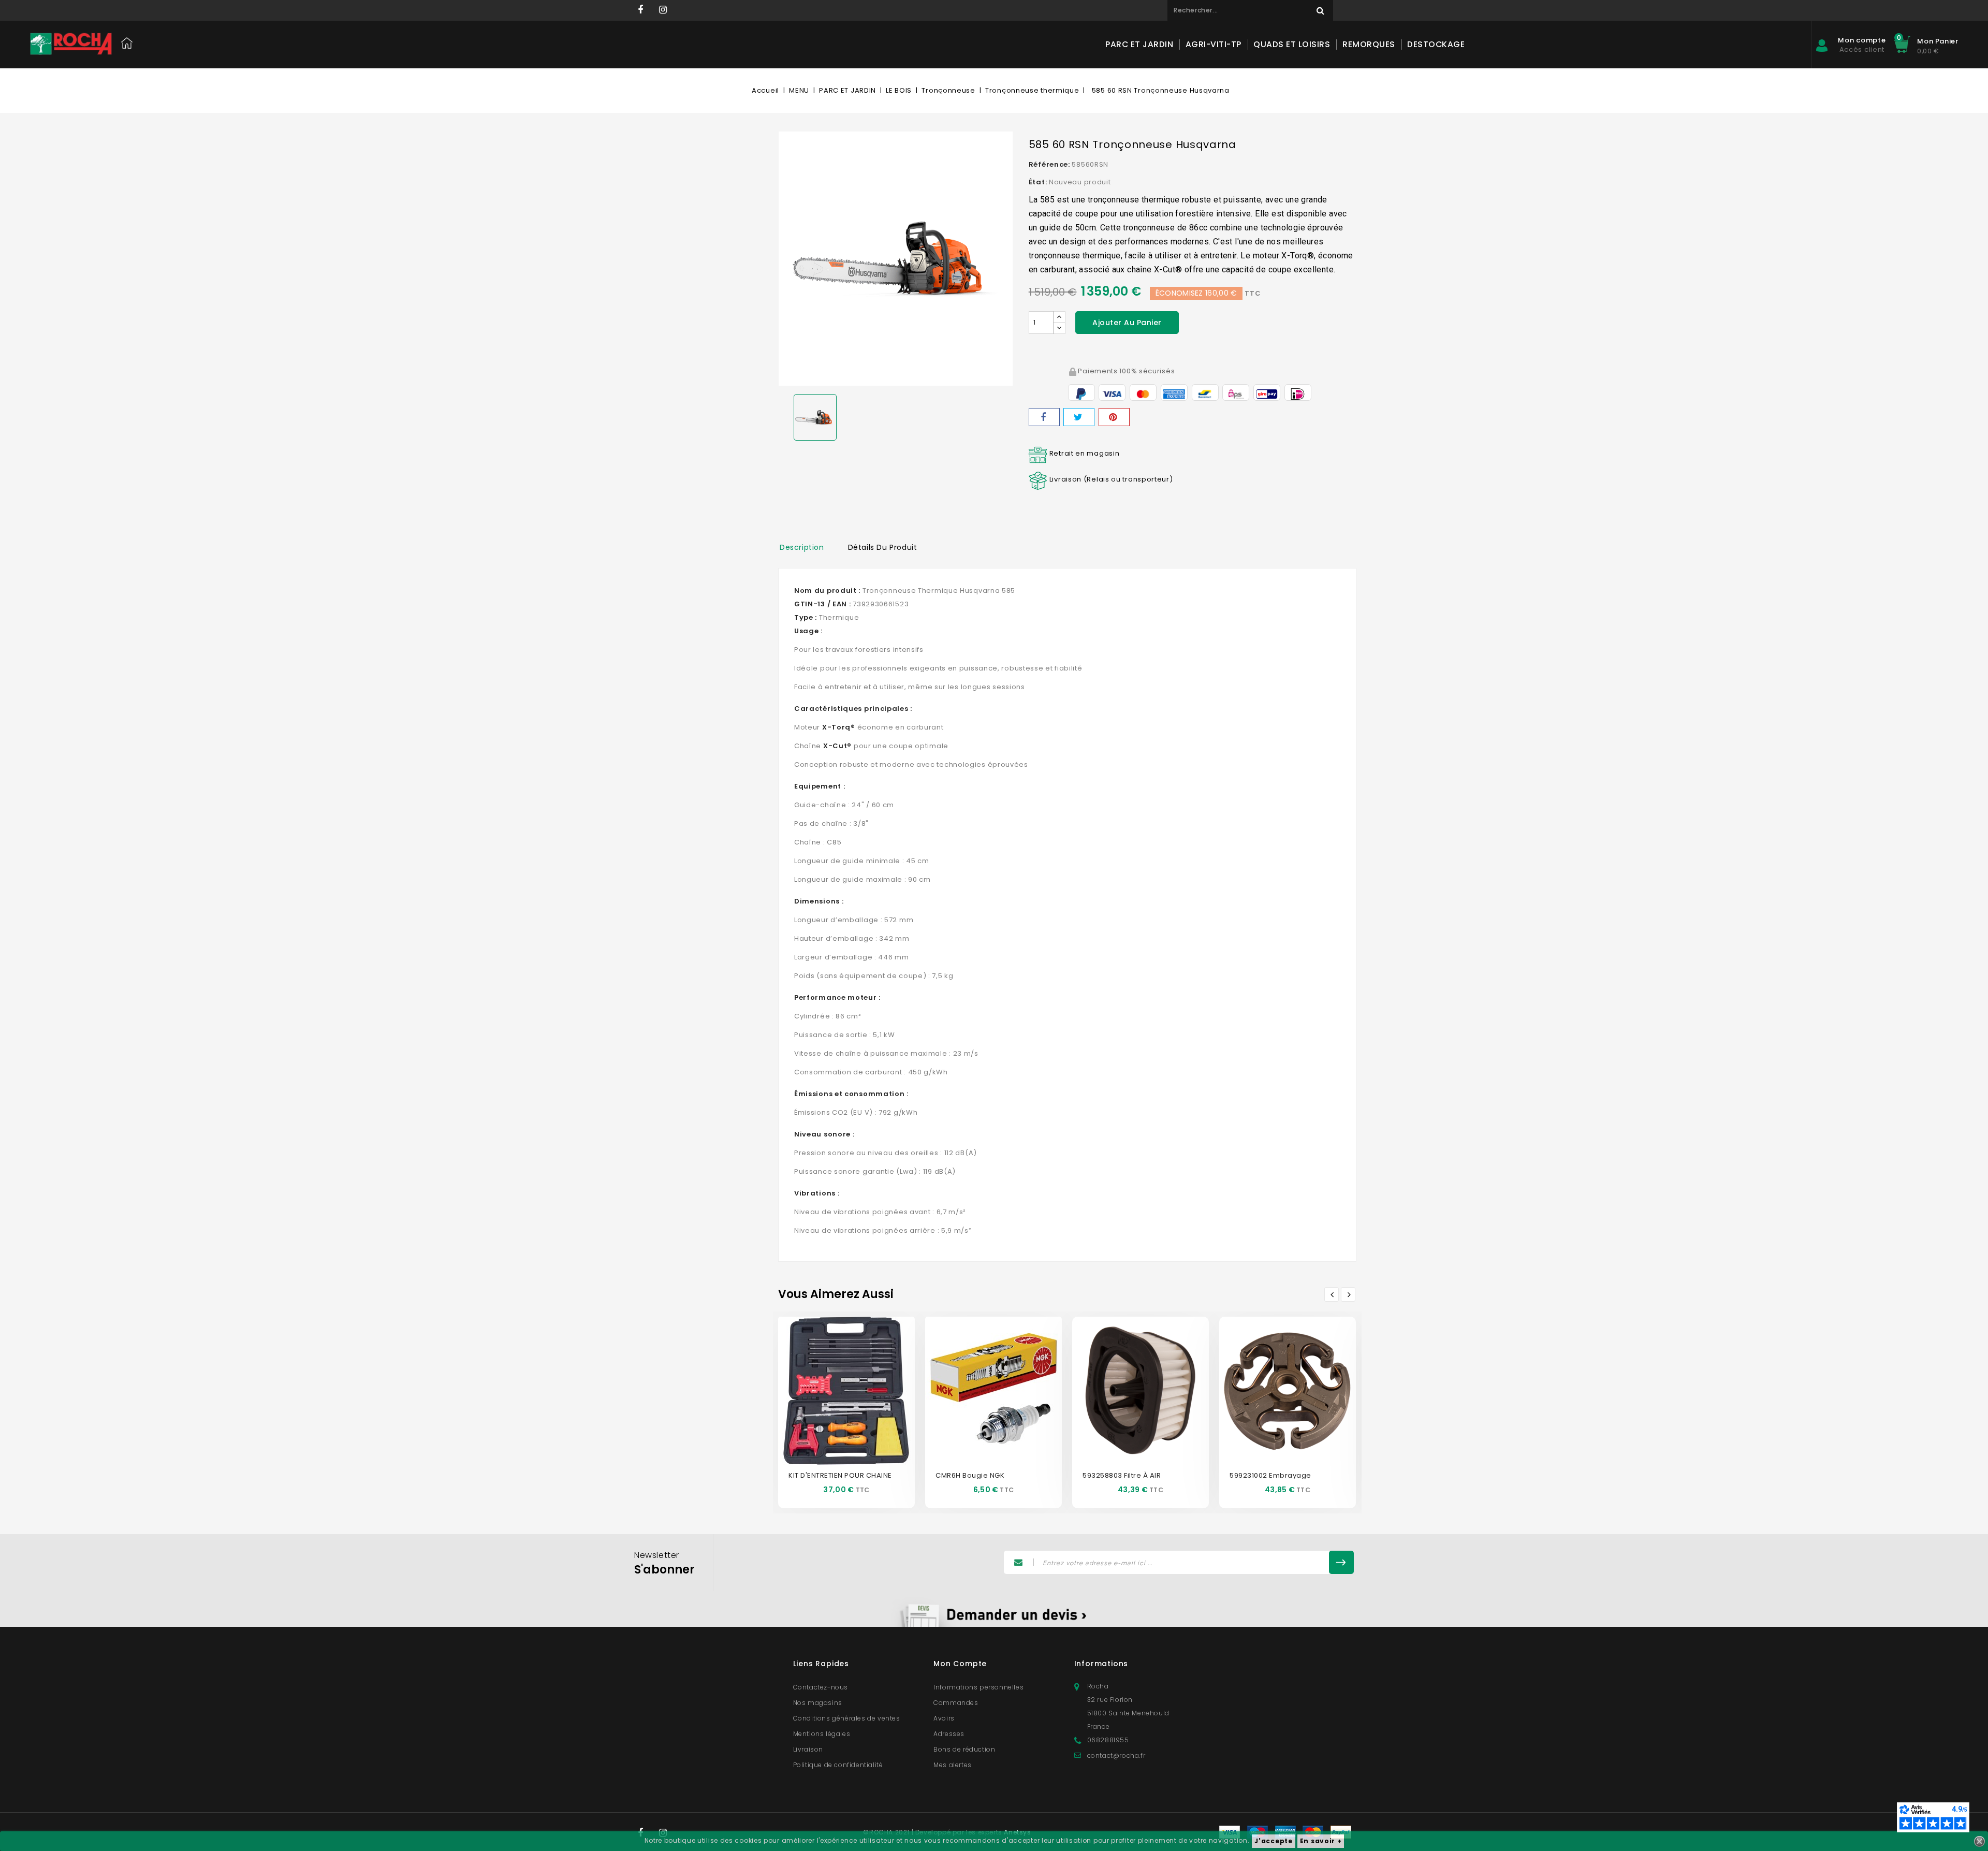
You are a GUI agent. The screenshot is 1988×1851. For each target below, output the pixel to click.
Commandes (956, 1703)
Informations (1101, 1664)
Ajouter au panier (1127, 323)
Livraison (808, 1749)
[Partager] (1044, 417)
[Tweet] (1079, 417)
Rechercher (1320, 10)
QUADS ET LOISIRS (1292, 44)
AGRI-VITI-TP (1214, 44)
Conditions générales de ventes (847, 1718)
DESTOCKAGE (1436, 44)
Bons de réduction (964, 1749)
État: (1038, 182)
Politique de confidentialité (838, 1765)
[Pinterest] (1114, 417)
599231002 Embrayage (1270, 1475)
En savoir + (1321, 1841)
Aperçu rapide (835, 1374)
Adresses (949, 1734)
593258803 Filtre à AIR (1122, 1475)
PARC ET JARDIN (1139, 44)
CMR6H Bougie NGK (970, 1475)
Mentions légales (822, 1734)
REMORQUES (1369, 44)
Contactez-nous (821, 1687)
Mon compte (960, 1664)
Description (802, 547)
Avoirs (944, 1718)
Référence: (1049, 164)
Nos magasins (818, 1703)
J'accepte (1273, 1841)
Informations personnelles (978, 1687)
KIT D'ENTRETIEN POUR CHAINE (840, 1475)
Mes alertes (953, 1765)
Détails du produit (883, 547)
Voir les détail (858, 1405)
